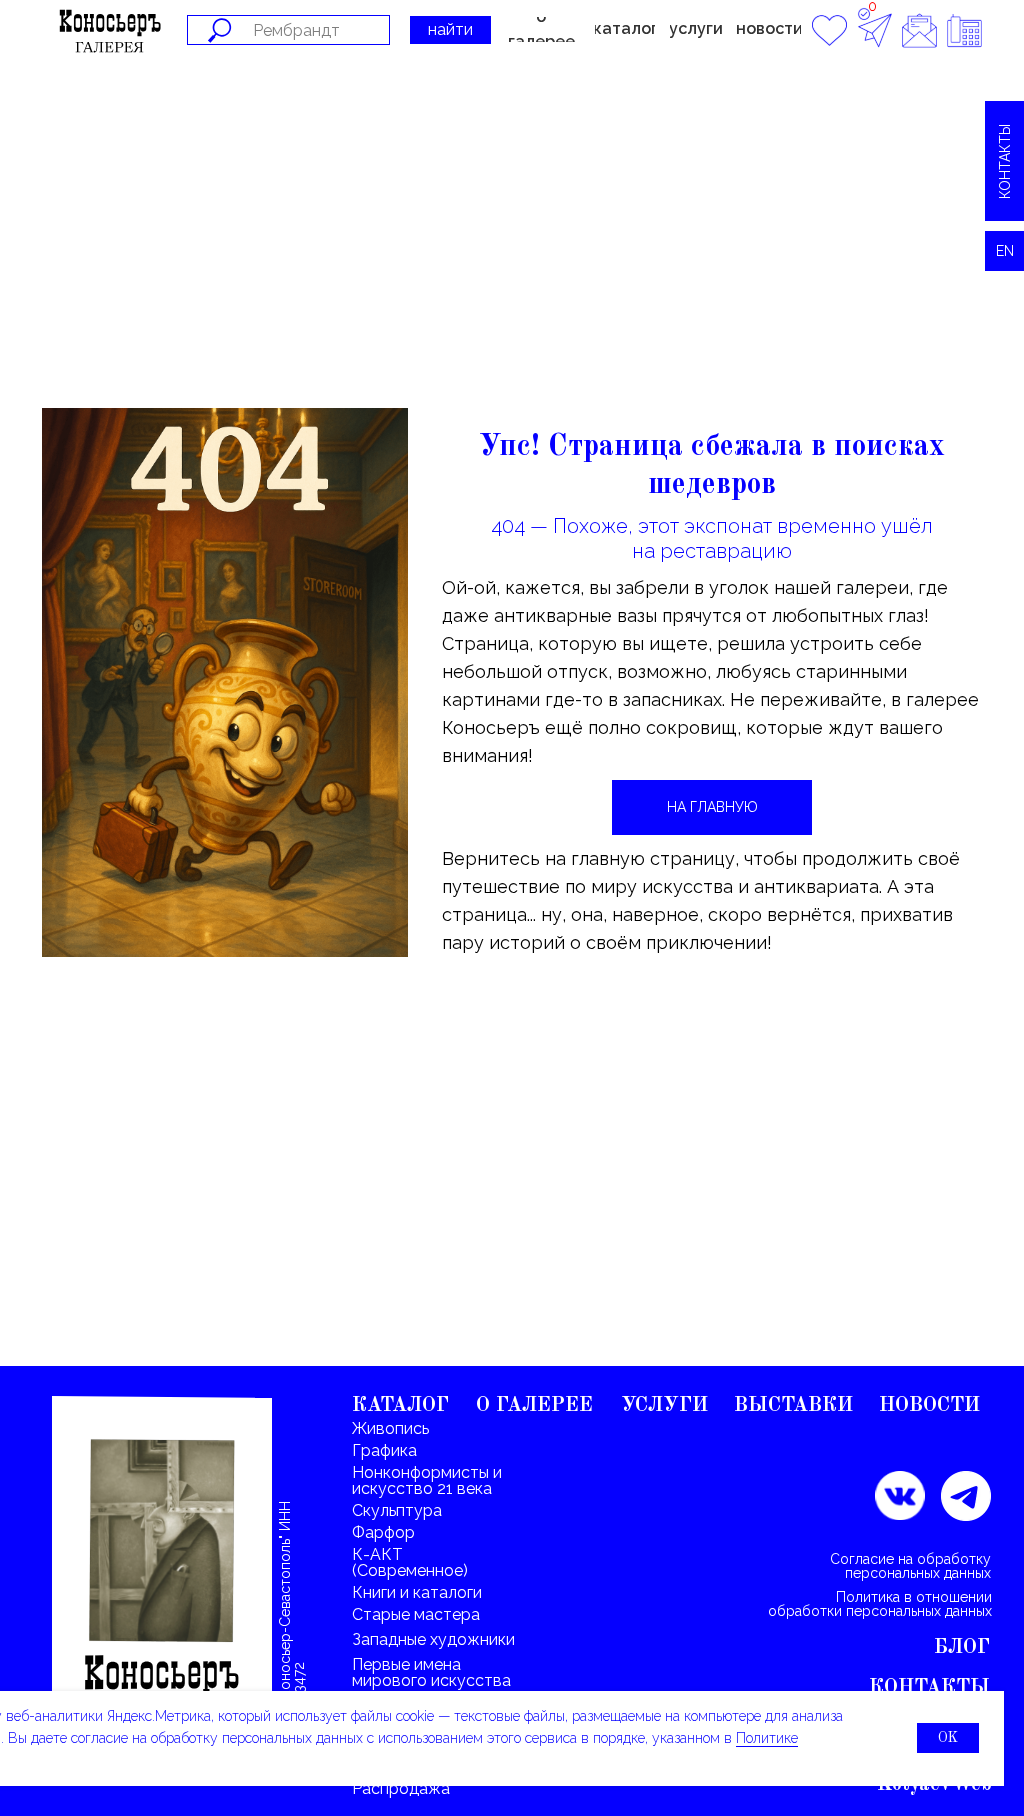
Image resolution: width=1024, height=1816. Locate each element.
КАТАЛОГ (400, 1406)
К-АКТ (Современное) (410, 1562)
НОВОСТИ (929, 1406)
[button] (625, 29)
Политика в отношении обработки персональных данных (880, 1604)
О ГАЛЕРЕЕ (534, 1406)
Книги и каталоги (417, 1592)
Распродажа (401, 1788)
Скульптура (397, 1510)
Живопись (390, 1428)
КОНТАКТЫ (929, 1688)
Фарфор (383, 1532)
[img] (162, 1578)
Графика (384, 1450)
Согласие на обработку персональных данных (910, 1566)
